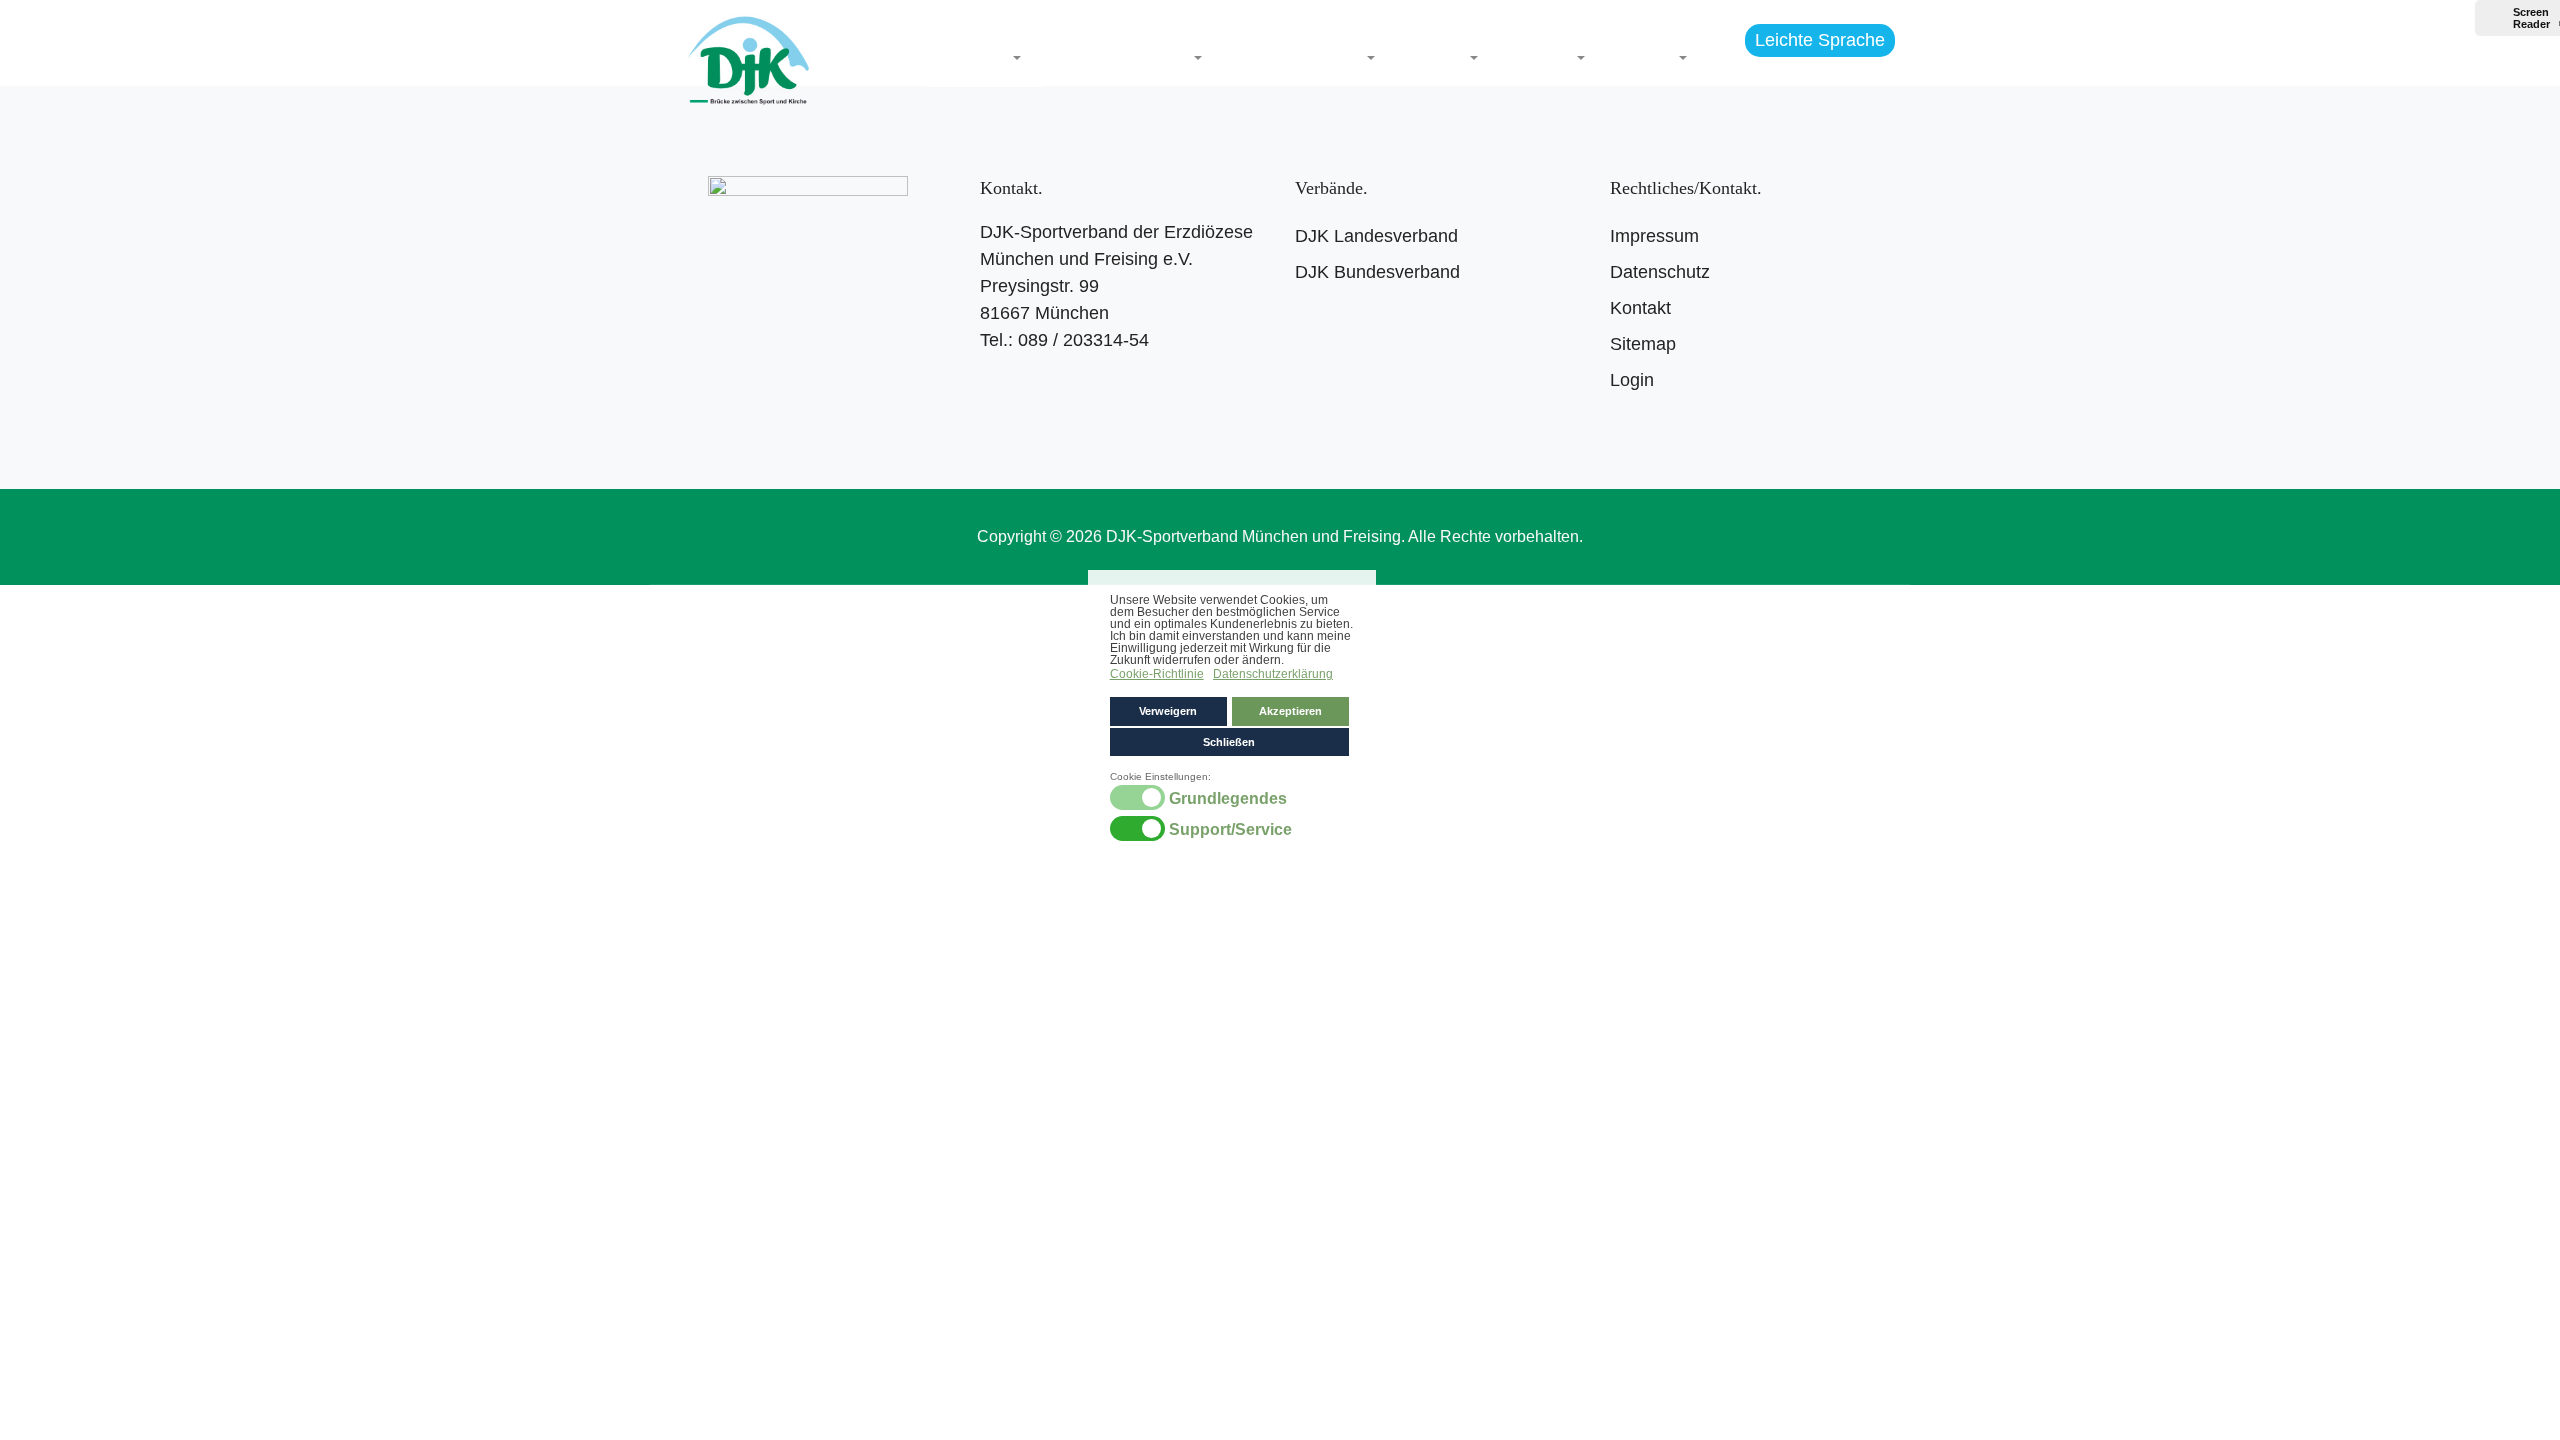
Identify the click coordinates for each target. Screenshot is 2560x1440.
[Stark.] (748, 56)
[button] (984, 58)
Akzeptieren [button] (1290, 711)
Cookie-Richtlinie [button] (1157, 674)
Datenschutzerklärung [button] (1273, 674)
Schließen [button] (1229, 742)
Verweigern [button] (1168, 711)
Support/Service (1230, 830)
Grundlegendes (1228, 799)
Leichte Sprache (1820, 40)
